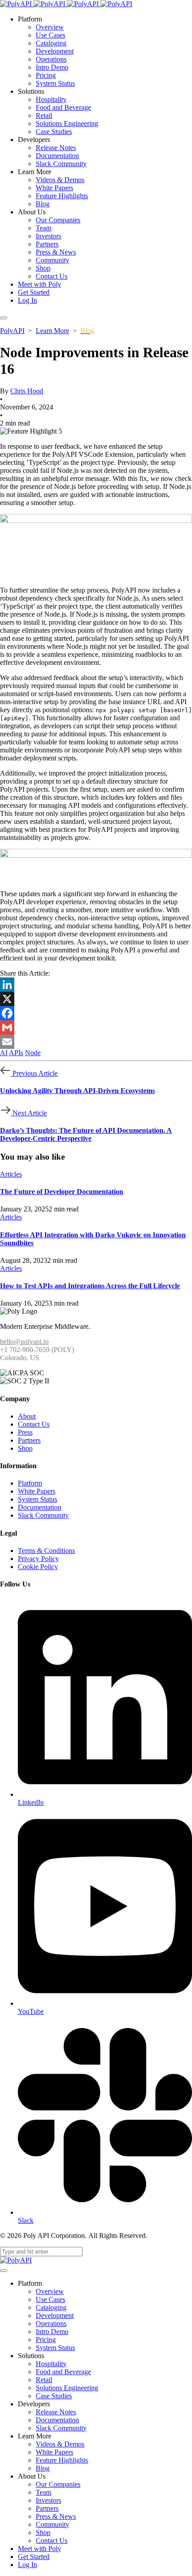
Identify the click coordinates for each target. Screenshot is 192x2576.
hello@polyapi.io (24, 1342)
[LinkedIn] (96, 985)
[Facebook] (96, 1013)
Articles (11, 1174)
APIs (16, 1053)
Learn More (52, 331)
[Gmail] (96, 1027)
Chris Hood (27, 391)
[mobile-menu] (4, 318)
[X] (96, 999)
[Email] (96, 1042)
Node (33, 1053)
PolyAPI (12, 331)
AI (4, 1053)
